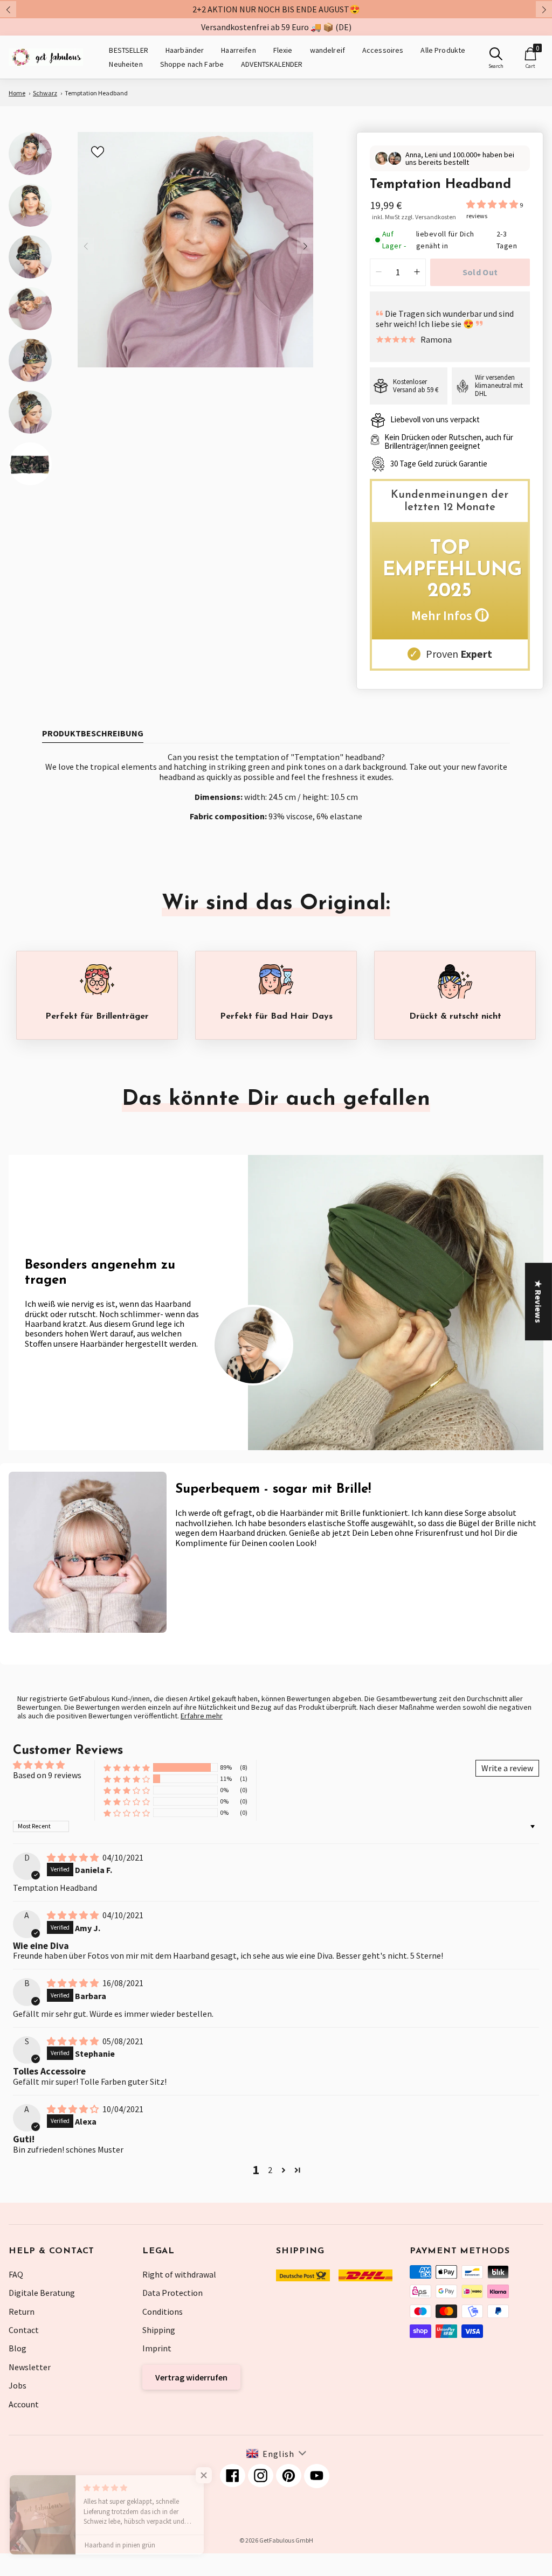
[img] (74, 1857)
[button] (493, 204)
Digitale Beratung (42, 2293)
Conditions (163, 2312)
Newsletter (30, 2367)
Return (22, 2312)
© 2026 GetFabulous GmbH (276, 2540)
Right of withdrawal (179, 2274)
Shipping (159, 2330)
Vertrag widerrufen (191, 2377)
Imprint (157, 2348)
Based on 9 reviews (47, 1775)
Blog (18, 2348)
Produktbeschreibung (93, 733)
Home (17, 93)
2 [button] (270, 2170)
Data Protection (172, 2293)
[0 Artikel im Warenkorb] (530, 54)
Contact (24, 2330)
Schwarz (45, 93)
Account (24, 2404)
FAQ (16, 2274)
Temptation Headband (96, 93)
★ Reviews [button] (539, 1301)
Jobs (18, 2385)
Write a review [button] (507, 1768)
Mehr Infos (450, 615)
